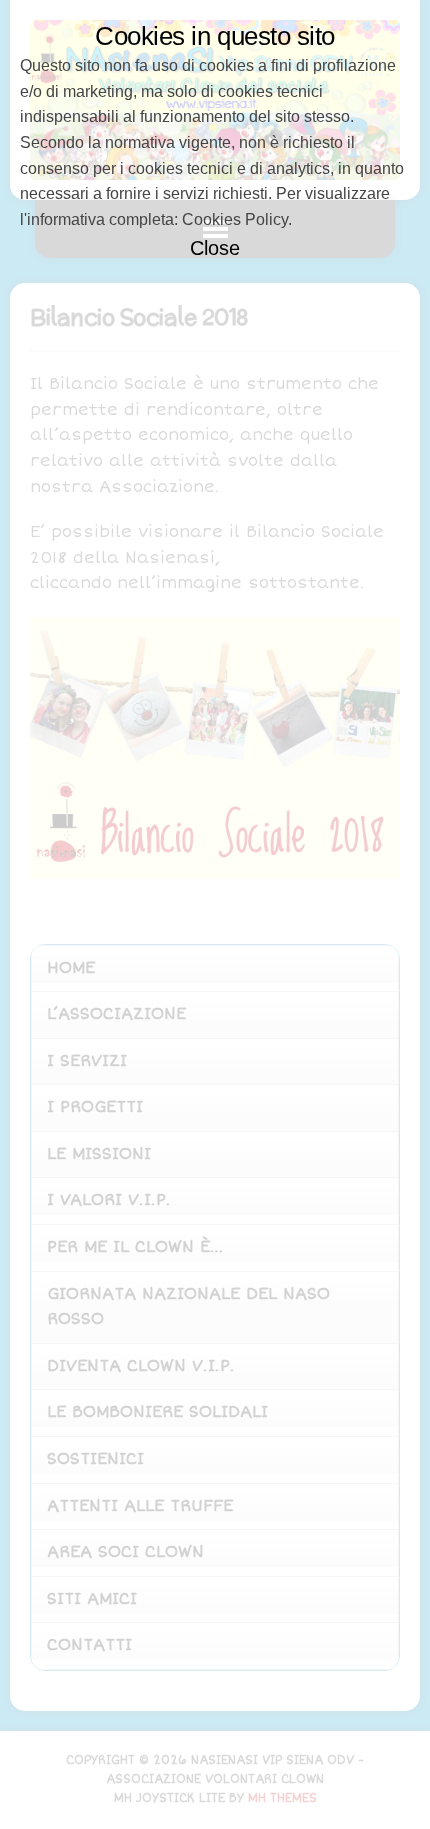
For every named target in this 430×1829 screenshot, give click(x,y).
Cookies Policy (235, 219)
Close (215, 248)
